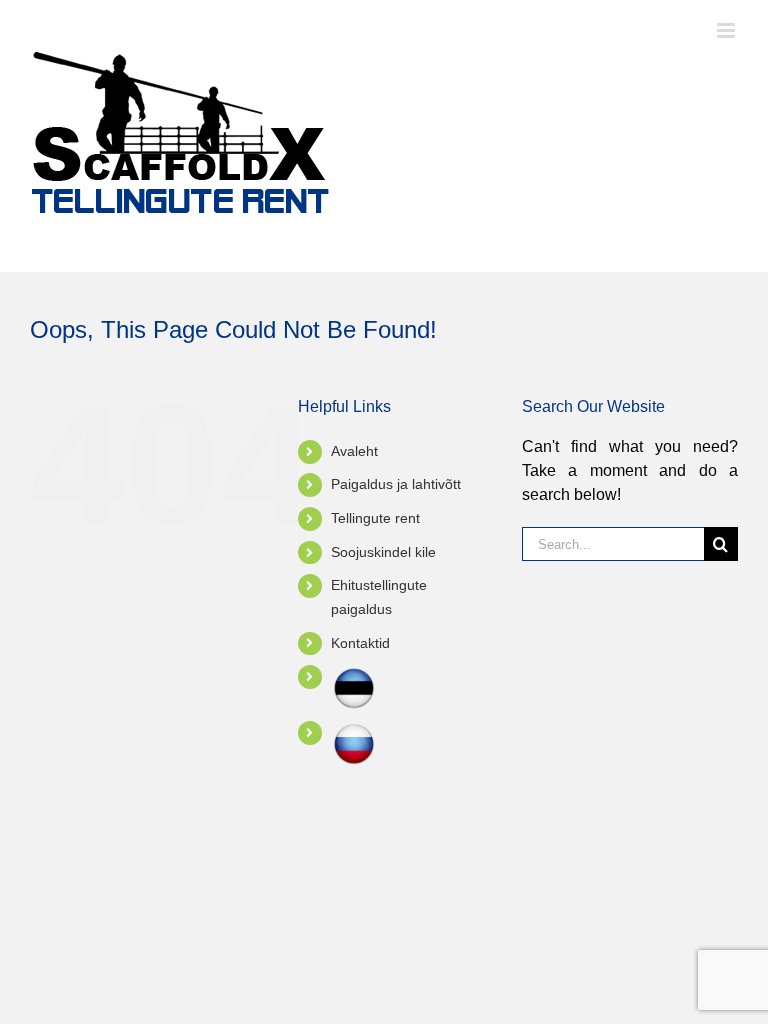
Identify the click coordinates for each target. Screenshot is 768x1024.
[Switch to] (411, 688)
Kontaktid (360, 643)
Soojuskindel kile (383, 552)
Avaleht (354, 451)
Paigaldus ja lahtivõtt (396, 484)
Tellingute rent (375, 518)
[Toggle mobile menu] (727, 30)
